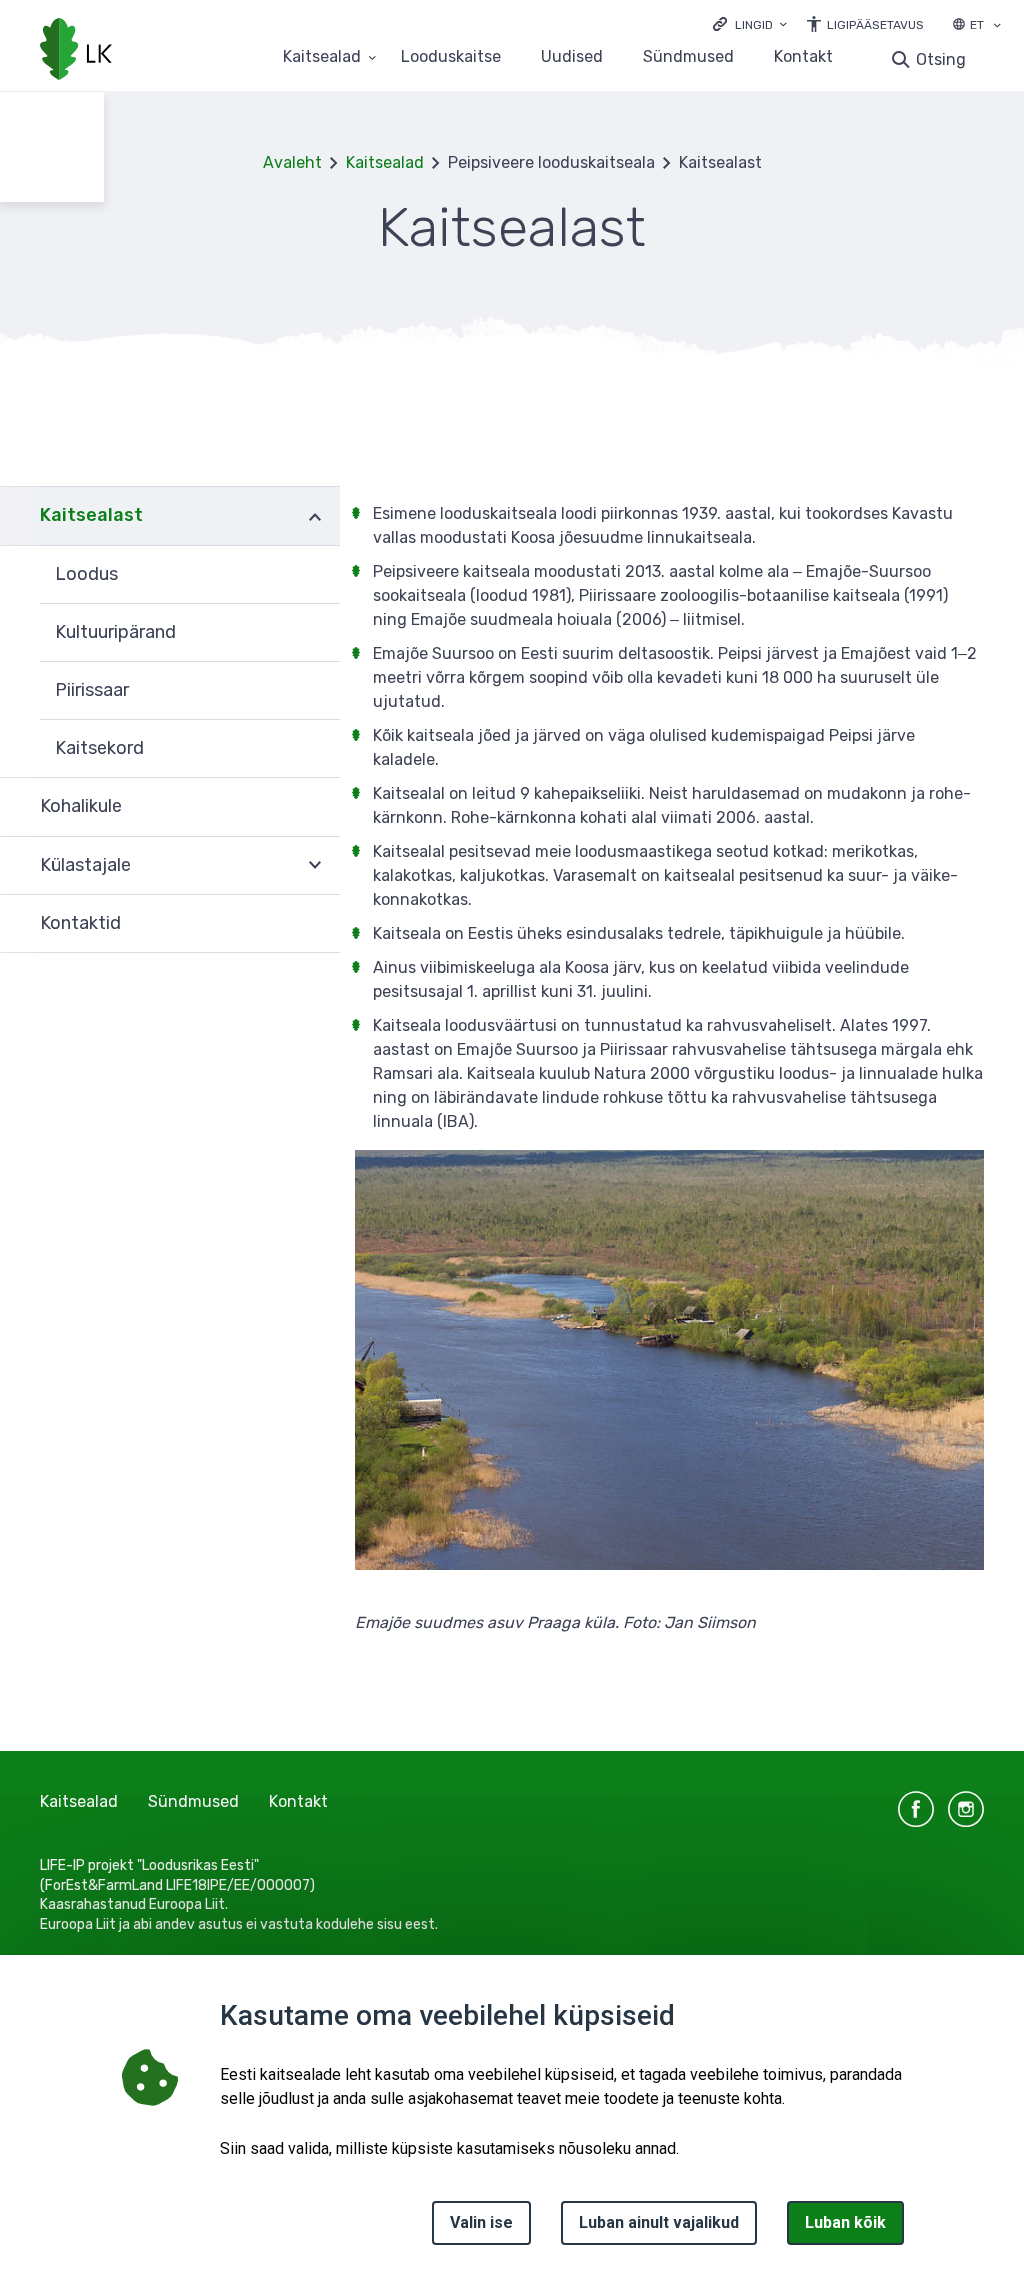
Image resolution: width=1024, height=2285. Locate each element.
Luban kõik (845, 2222)
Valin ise (481, 2222)
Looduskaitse (451, 57)
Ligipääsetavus (875, 25)
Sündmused (688, 57)
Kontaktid (80, 923)
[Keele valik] (997, 27)
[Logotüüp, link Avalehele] (76, 51)
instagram (966, 1809)
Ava (315, 515)
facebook (916, 1809)
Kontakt (803, 57)
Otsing (941, 59)
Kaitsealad (322, 57)
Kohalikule (81, 806)
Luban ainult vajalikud (659, 2222)
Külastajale (85, 865)
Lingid (754, 25)
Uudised (572, 57)
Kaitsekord (99, 748)
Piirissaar (92, 690)
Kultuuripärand (115, 632)
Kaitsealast (91, 515)
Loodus (86, 574)
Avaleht (292, 162)
